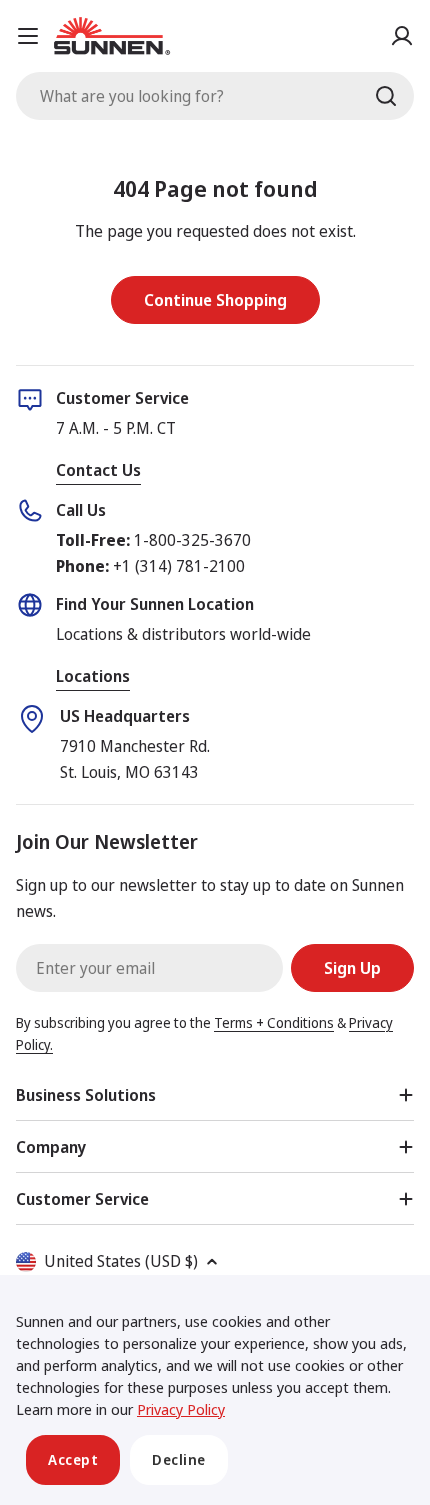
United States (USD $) (121, 1261)
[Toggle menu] (28, 36)
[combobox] (215, 96)
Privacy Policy (181, 1409)
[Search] (386, 96)
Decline (179, 1459)
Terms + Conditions (274, 1022)
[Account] (402, 36)
